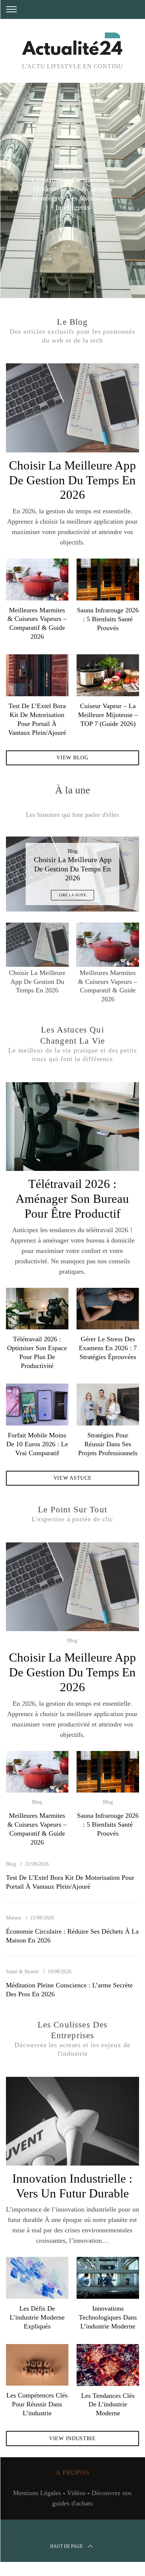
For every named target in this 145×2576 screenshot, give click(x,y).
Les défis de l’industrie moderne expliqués (37, 2317)
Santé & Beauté (22, 1972)
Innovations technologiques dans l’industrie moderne (108, 2317)
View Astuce (73, 1478)
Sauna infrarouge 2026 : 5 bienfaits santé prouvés (108, 619)
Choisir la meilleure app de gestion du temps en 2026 (72, 480)
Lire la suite (73, 895)
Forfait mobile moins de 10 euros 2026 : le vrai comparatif (37, 1444)
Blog (73, 851)
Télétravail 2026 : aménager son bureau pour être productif (72, 1199)
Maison (14, 1918)
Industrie (72, 171)
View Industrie (72, 2438)
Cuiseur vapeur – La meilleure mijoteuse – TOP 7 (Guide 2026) (108, 715)
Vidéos (76, 2493)
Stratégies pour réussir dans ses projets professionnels (108, 1444)
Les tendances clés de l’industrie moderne (108, 2405)
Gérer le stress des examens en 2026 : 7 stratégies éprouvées (108, 1348)
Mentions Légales (37, 2493)
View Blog (72, 758)
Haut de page (66, 2546)
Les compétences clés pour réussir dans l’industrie (37, 2404)
